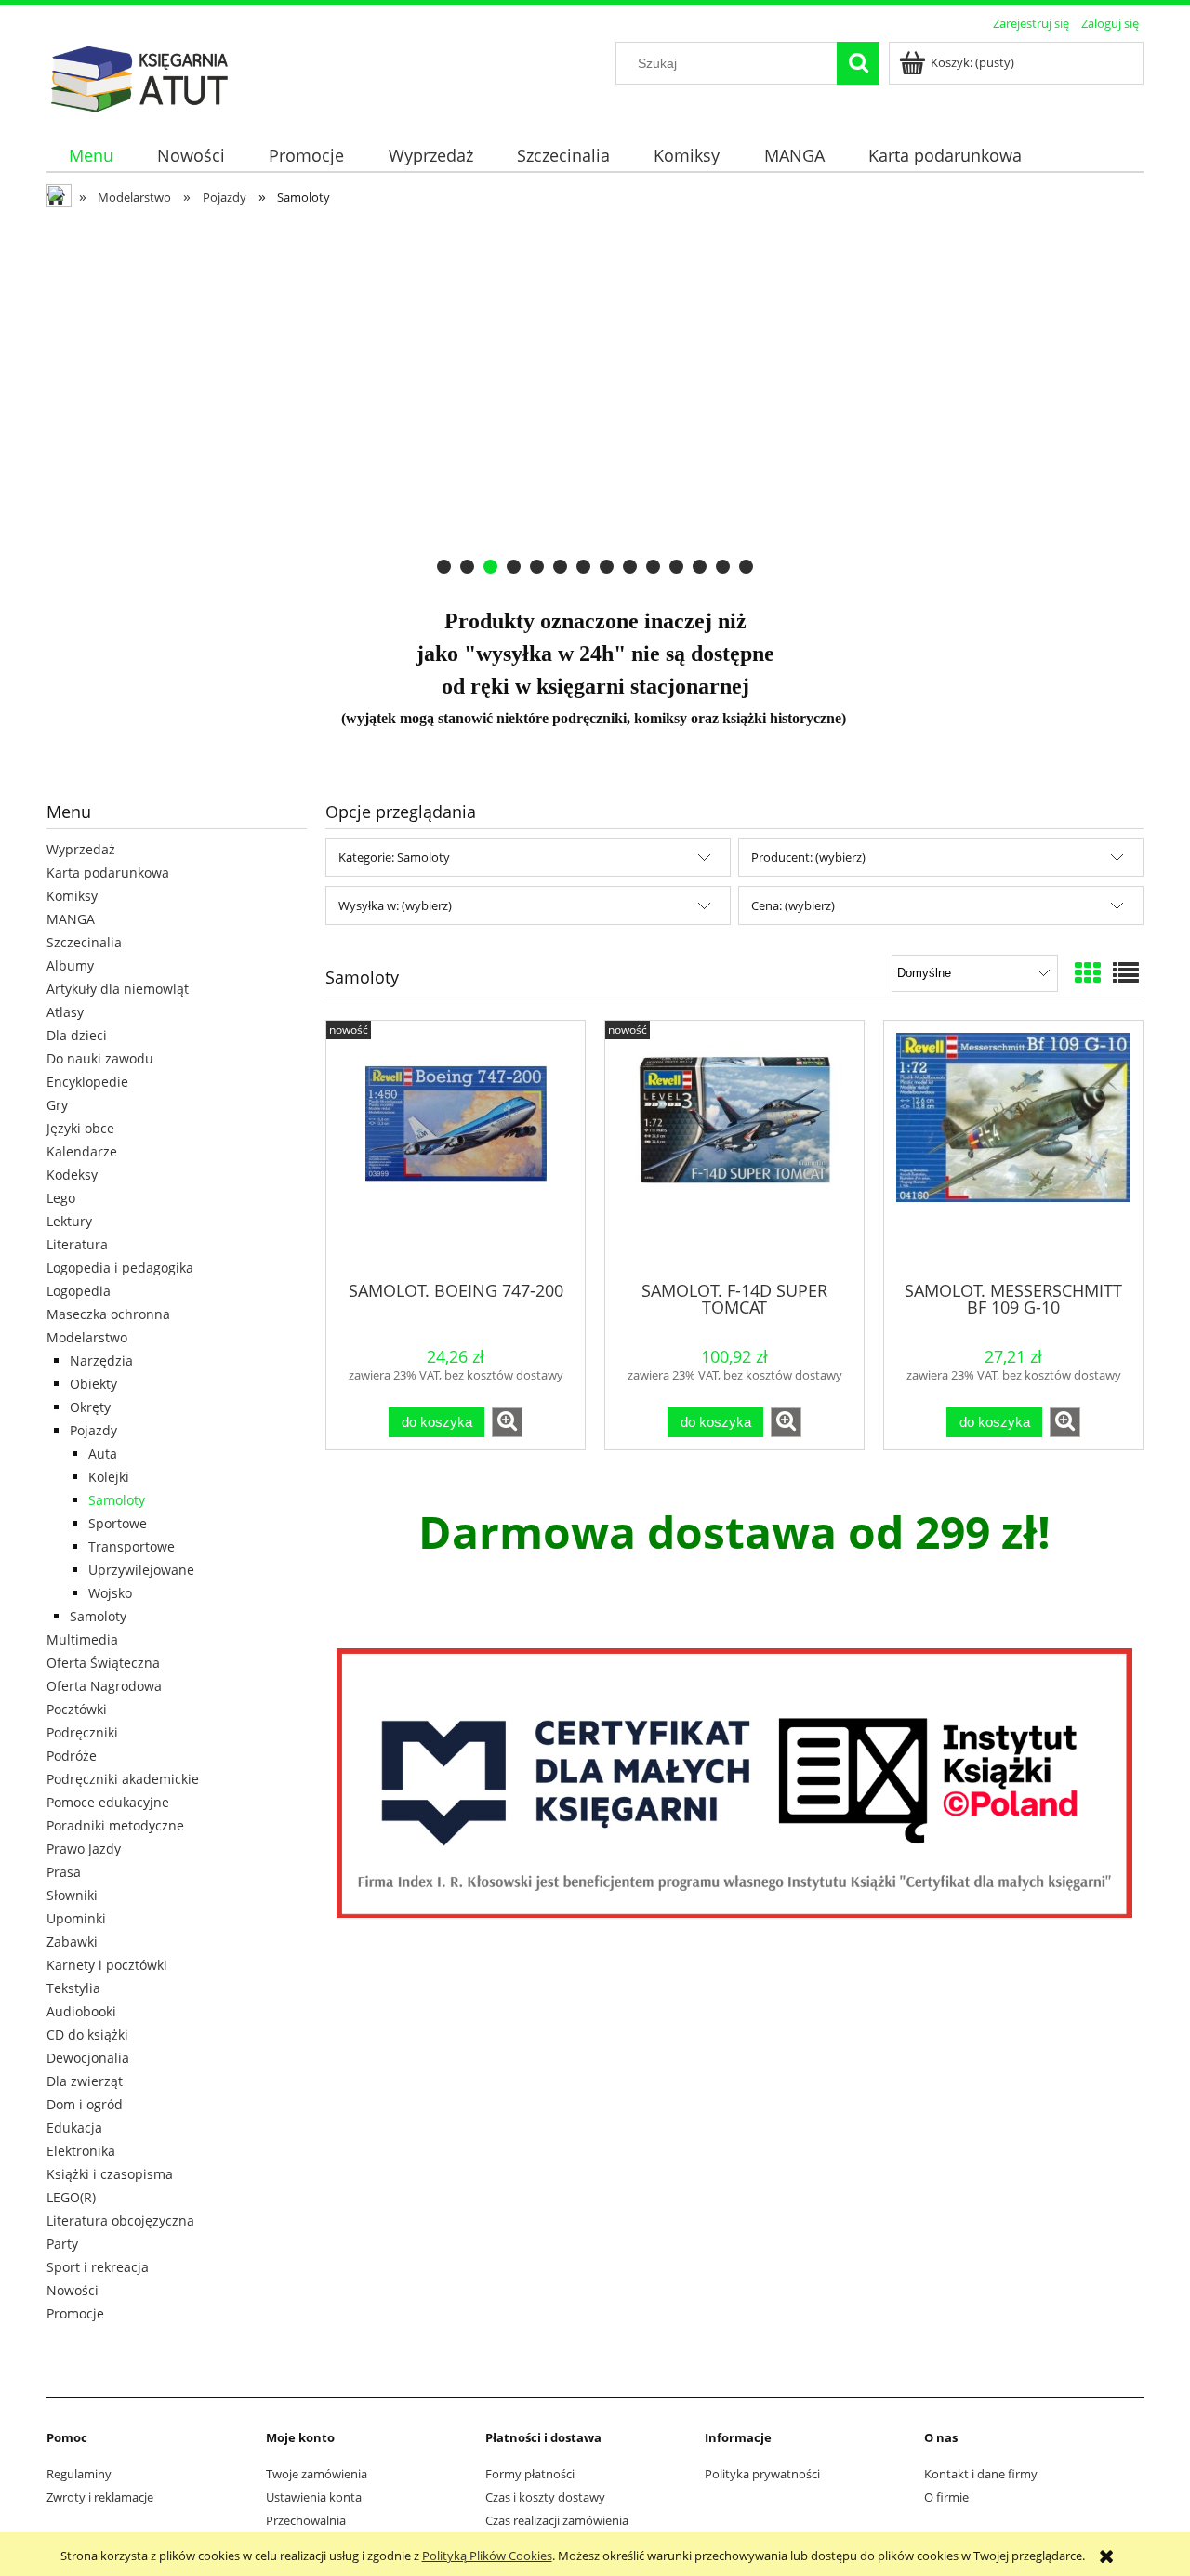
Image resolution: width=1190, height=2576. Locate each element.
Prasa (64, 1872)
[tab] (444, 567)
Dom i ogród (85, 2104)
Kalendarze (82, 1151)
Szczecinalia (84, 942)
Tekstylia (73, 1988)
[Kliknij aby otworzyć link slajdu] (577, 398)
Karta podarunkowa (108, 872)
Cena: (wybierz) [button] (793, 905)
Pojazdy (93, 1430)
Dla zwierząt (85, 2081)
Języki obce (80, 1128)
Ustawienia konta (314, 2497)
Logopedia (79, 1291)
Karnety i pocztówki (107, 1965)
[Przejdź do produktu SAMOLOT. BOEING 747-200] (456, 1149)
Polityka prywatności (762, 2474)
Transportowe (132, 1546)
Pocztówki (77, 1709)
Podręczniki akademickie (123, 1779)
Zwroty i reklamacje (100, 2497)
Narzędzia (101, 1361)
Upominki (76, 1918)
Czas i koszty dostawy (545, 2497)
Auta (103, 1453)
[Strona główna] (139, 76)
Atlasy (65, 1012)
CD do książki (87, 2034)
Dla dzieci (77, 1035)
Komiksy (72, 896)
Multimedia (82, 1639)
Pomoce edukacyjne (108, 1802)
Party (62, 2244)
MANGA (71, 919)
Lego (61, 1198)
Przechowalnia (306, 2520)
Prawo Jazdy (84, 1849)
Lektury (69, 1221)
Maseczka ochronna (108, 1314)
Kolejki (109, 1477)
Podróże (72, 1756)
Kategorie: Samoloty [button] (394, 857)
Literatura (77, 1244)
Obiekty (93, 1384)
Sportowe (118, 1523)
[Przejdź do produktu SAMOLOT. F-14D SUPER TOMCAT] (734, 1149)
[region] (595, 398)
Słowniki (72, 1895)
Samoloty (117, 1500)
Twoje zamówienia (317, 2474)
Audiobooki (81, 2011)
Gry (57, 1105)
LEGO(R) (71, 2197)
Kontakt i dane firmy (981, 2474)
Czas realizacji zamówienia (557, 2520)
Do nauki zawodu (100, 1058)
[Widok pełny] (1126, 972)
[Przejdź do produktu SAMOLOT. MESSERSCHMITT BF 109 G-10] (1013, 1149)
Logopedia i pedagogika (120, 1268)
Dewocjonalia (88, 2058)
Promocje (75, 2313)
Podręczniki (82, 1732)
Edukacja (74, 2127)
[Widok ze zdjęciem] (1088, 972)
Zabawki (72, 1942)
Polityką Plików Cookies (487, 2556)
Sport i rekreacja (98, 2267)
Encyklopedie (87, 1082)
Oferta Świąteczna (103, 1663)
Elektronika (81, 2151)
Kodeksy (72, 1175)
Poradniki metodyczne (115, 1825)
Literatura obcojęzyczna (120, 2220)
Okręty (90, 1407)
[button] (507, 1422)
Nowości (73, 2290)
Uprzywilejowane (141, 1570)
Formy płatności (530, 2474)
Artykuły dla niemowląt (118, 989)
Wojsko (110, 1593)
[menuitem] (91, 156)
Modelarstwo (87, 1337)
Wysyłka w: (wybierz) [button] (395, 905)
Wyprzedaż (81, 849)
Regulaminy (79, 2474)
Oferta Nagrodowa (104, 1686)
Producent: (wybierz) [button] (808, 857)
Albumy (70, 965)
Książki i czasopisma (110, 2174)
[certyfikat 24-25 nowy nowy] (734, 1783)
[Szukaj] (858, 63)
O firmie (946, 2497)
